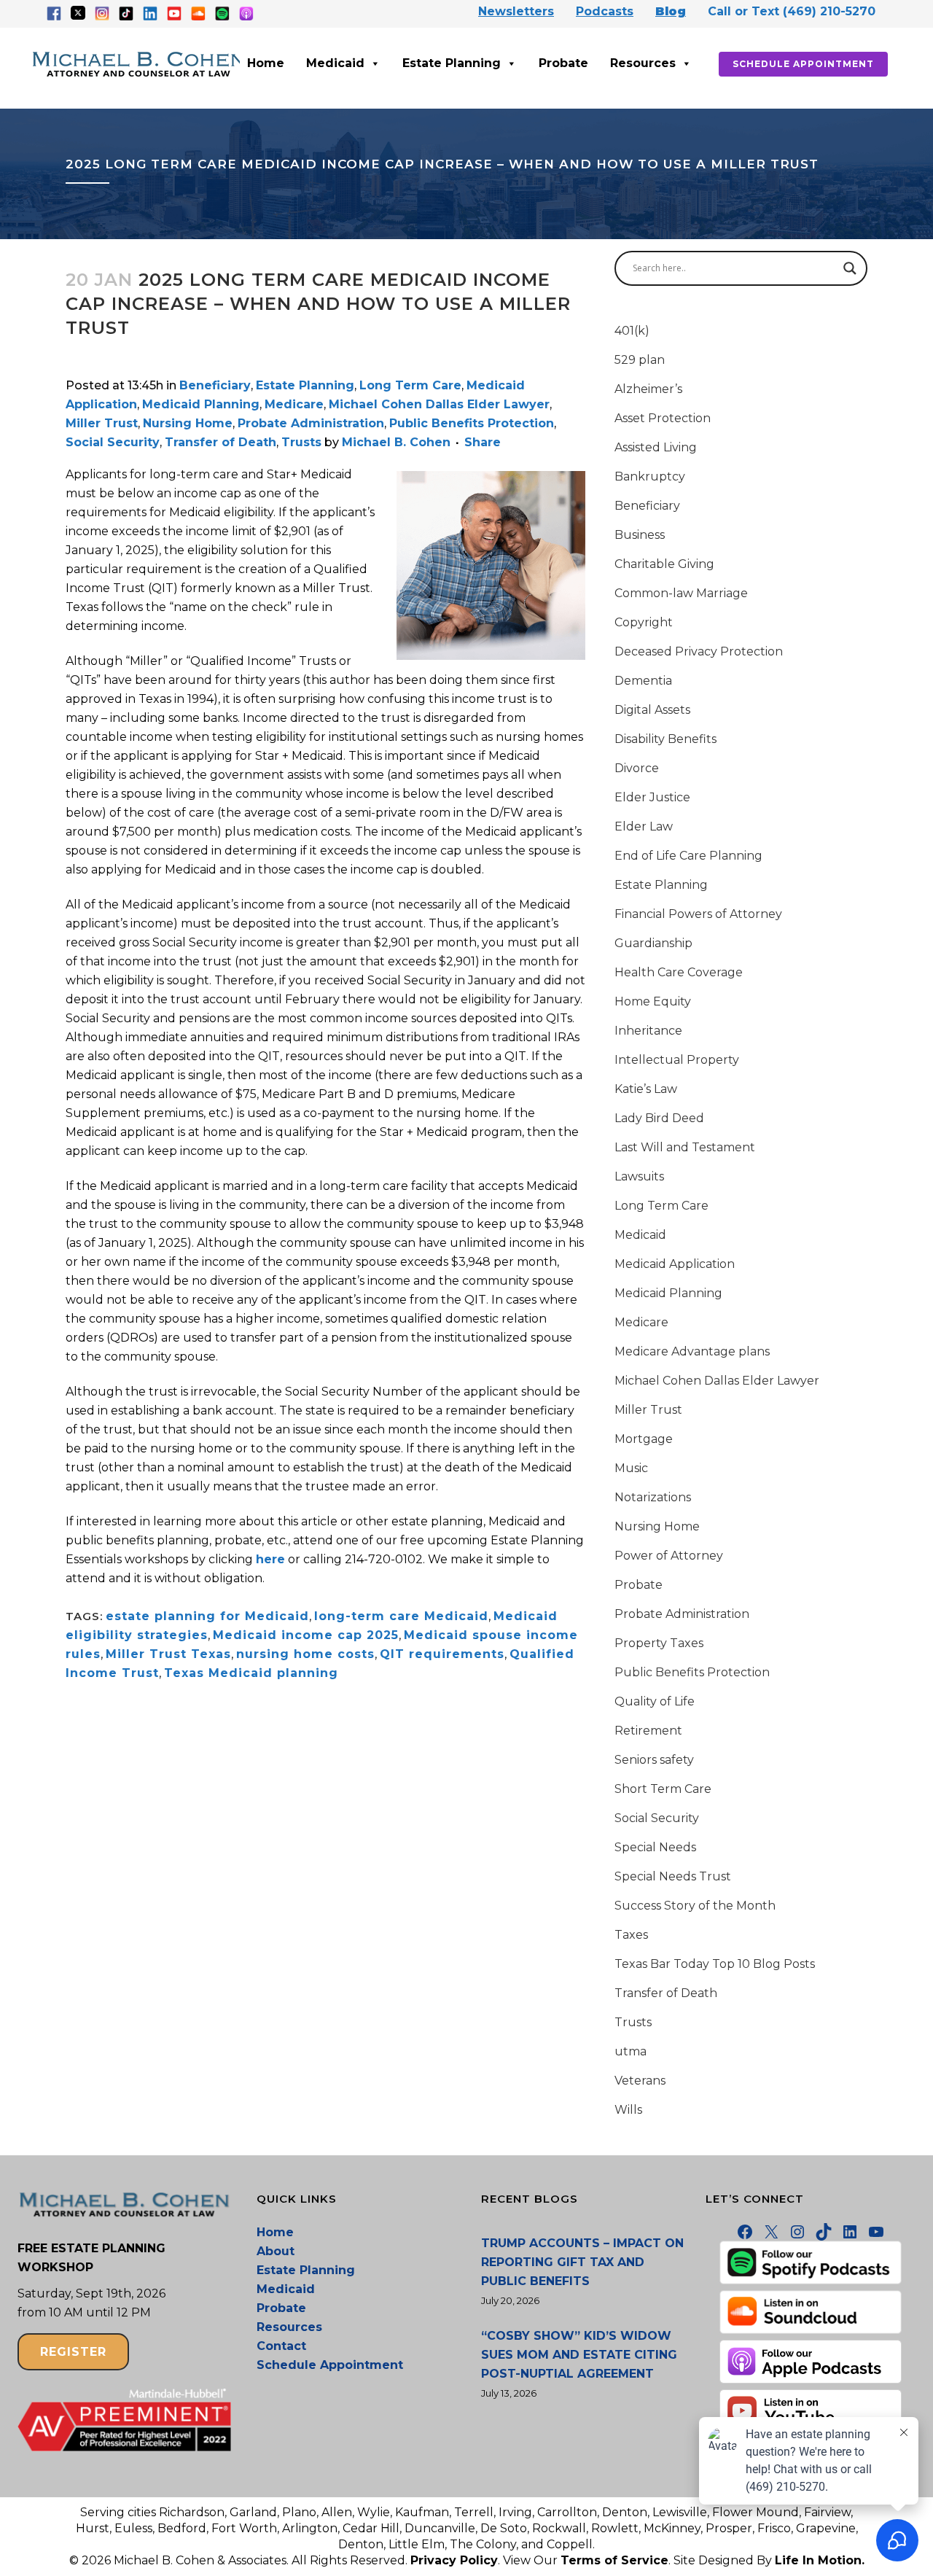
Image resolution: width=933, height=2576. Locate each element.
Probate (563, 63)
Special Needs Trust (673, 1876)
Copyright (644, 622)
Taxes (631, 1935)
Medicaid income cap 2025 (306, 1635)
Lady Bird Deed (659, 1118)
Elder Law (644, 826)
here (270, 1559)
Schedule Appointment (803, 64)
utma (631, 2051)
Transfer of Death (220, 442)
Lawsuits (639, 1176)
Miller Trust (102, 423)
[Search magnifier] (850, 268)
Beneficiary (215, 385)
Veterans (640, 2081)
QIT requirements (442, 1654)
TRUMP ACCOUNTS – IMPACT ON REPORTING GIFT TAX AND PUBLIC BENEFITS (582, 2262)
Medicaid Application (675, 1264)
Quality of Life (655, 1701)
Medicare (294, 404)
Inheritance (648, 1031)
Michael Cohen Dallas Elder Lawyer (439, 404)
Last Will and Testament (685, 1147)
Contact (281, 2346)
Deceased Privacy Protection (699, 651)
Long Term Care (410, 385)
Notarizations (653, 1497)
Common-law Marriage (681, 593)
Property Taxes (659, 1643)
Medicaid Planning (201, 404)
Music (631, 1468)
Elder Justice (652, 797)
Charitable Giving (664, 564)
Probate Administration (311, 423)
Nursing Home (188, 423)
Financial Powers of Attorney (698, 914)
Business (640, 535)
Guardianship (653, 943)
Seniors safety (654, 1760)
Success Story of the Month (695, 1906)
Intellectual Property (677, 1060)
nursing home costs (305, 1654)
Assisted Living (656, 447)
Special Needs (655, 1847)
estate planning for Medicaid (207, 1616)
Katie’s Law (646, 1089)
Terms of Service (614, 2560)
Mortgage (644, 1439)
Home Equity (653, 1001)
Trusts (301, 442)
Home (266, 63)
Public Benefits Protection (472, 423)
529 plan (640, 360)
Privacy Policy (454, 2560)
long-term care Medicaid (401, 1616)
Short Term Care (663, 1789)
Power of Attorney (669, 1556)
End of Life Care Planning (688, 856)
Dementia (643, 681)
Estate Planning (452, 63)
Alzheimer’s (648, 389)
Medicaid (335, 63)
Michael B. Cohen (396, 442)
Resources (643, 63)
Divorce (637, 768)
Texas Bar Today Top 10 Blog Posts (715, 1964)
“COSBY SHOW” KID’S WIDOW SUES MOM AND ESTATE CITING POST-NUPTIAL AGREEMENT (579, 2355)
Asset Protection (663, 418)
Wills (628, 2110)
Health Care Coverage (679, 972)
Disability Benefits (665, 739)
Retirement (648, 1731)
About (276, 2251)
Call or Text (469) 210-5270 (792, 11)
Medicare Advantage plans (692, 1351)
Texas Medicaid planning (251, 1673)
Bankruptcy (650, 476)
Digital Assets (652, 710)
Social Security (113, 442)
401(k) (632, 331)
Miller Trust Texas (168, 1654)
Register (73, 2352)
